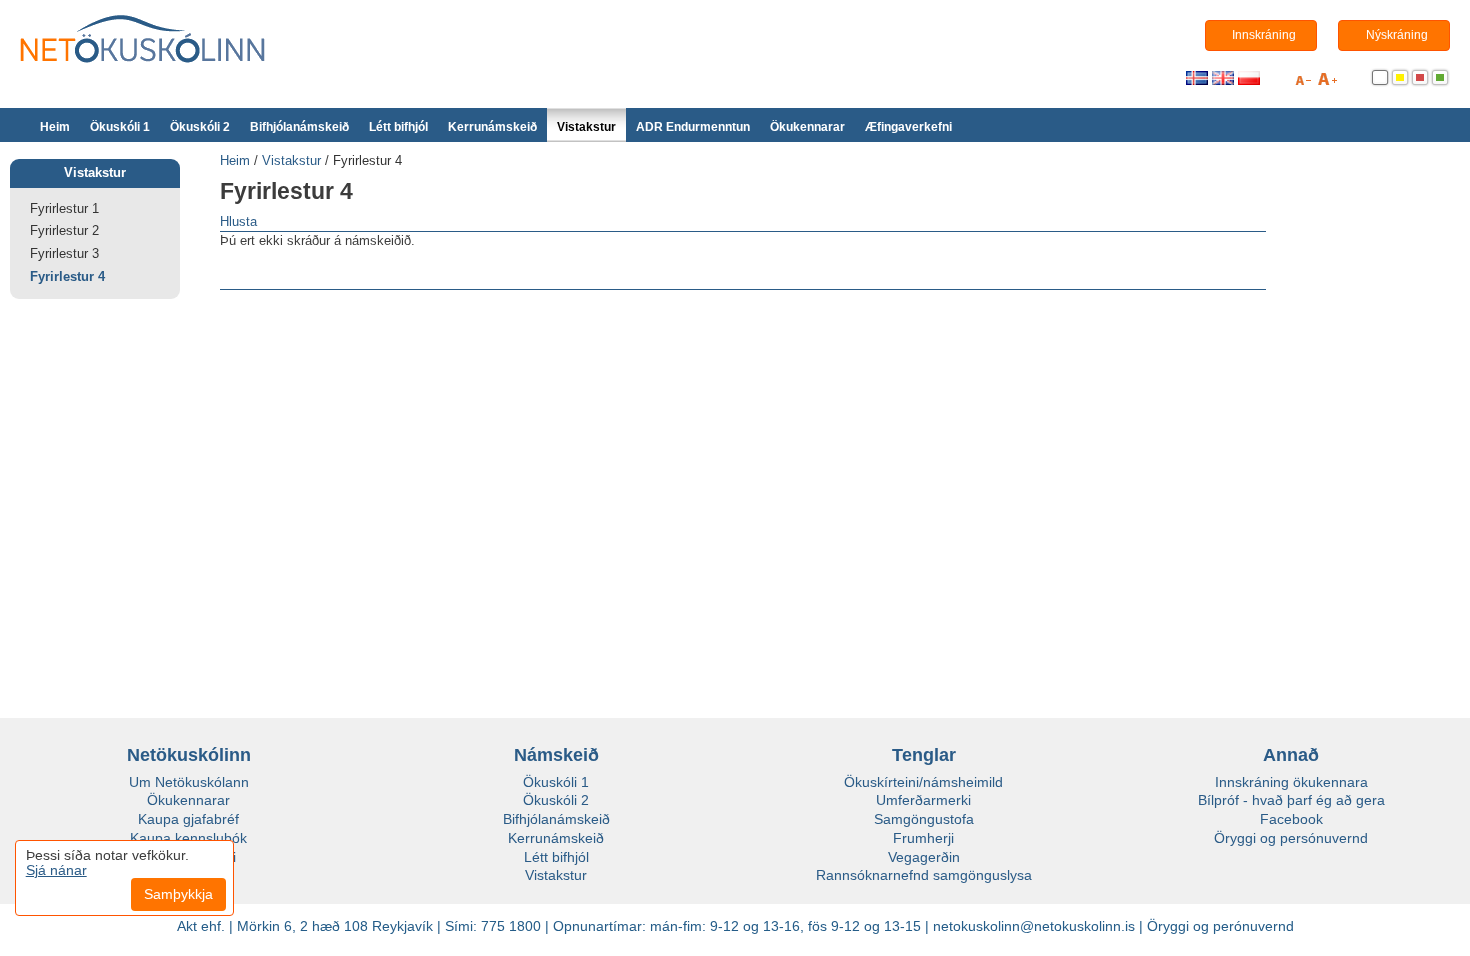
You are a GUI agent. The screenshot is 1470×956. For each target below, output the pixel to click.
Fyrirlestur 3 (64, 253)
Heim (55, 127)
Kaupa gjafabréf (188, 819)
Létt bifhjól (398, 127)
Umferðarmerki (923, 800)
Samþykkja (178, 894)
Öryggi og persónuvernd (1291, 838)
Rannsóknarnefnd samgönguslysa (924, 875)
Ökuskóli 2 (200, 127)
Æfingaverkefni (908, 127)
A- (1303, 82)
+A (1327, 82)
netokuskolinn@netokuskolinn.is (1034, 926)
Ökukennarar (807, 127)
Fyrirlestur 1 (64, 208)
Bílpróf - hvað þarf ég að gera (1291, 800)
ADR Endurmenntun (693, 127)
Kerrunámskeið (492, 127)
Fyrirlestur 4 (67, 276)
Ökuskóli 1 (120, 127)
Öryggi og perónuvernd (1220, 926)
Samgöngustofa (924, 819)
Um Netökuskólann (189, 782)
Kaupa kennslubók (188, 838)
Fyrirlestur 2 (64, 230)
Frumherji (923, 838)
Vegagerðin (924, 857)
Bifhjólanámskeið (299, 127)
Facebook (1291, 819)
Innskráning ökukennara (1291, 782)
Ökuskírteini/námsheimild (923, 782)
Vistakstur (586, 127)
